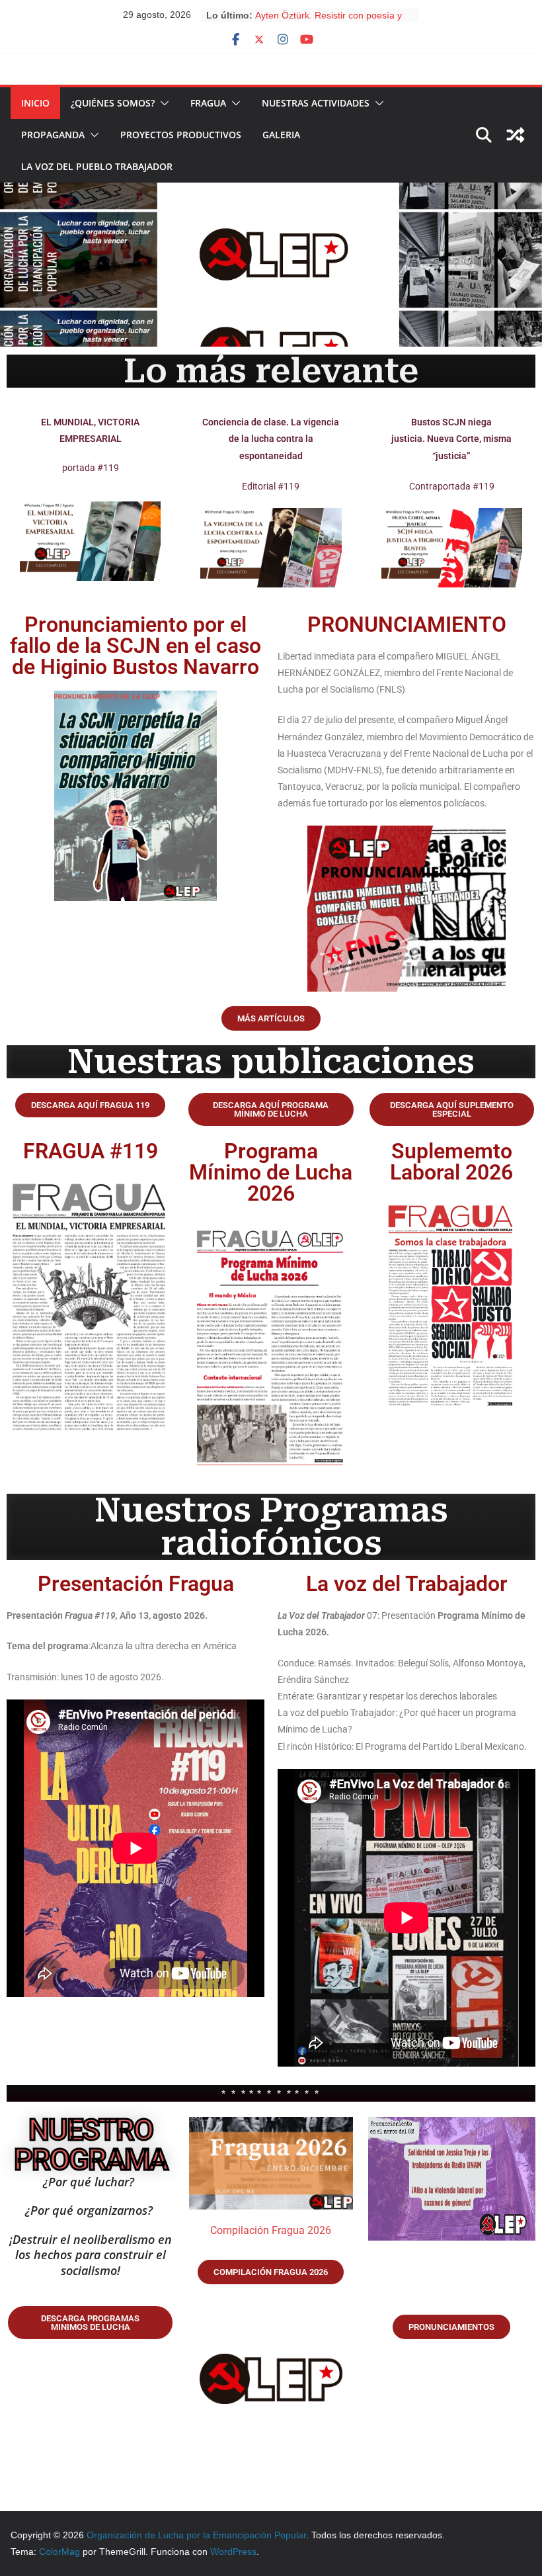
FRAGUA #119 (91, 1151)
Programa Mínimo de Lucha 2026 (271, 1172)
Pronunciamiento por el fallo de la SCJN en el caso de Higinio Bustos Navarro (135, 646)
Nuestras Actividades (316, 103)
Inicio (35, 103)
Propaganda (53, 135)
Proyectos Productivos (181, 135)
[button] (162, 103)
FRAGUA (208, 103)
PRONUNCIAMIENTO (407, 624)
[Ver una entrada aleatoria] (516, 135)
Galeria (281, 135)
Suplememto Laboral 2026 (451, 1162)
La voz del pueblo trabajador (97, 166)
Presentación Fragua (136, 1584)
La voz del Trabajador (407, 1584)
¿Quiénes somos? (113, 103)
